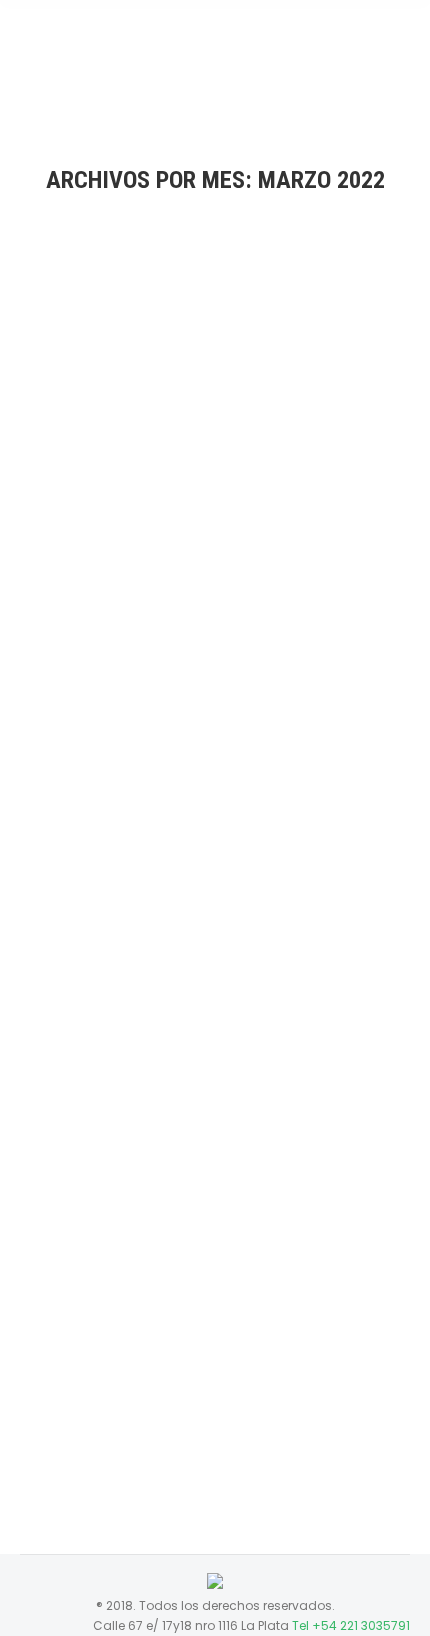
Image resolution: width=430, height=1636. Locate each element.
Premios (69, 529)
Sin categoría (140, 529)
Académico (81, 1305)
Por (261, 529)
